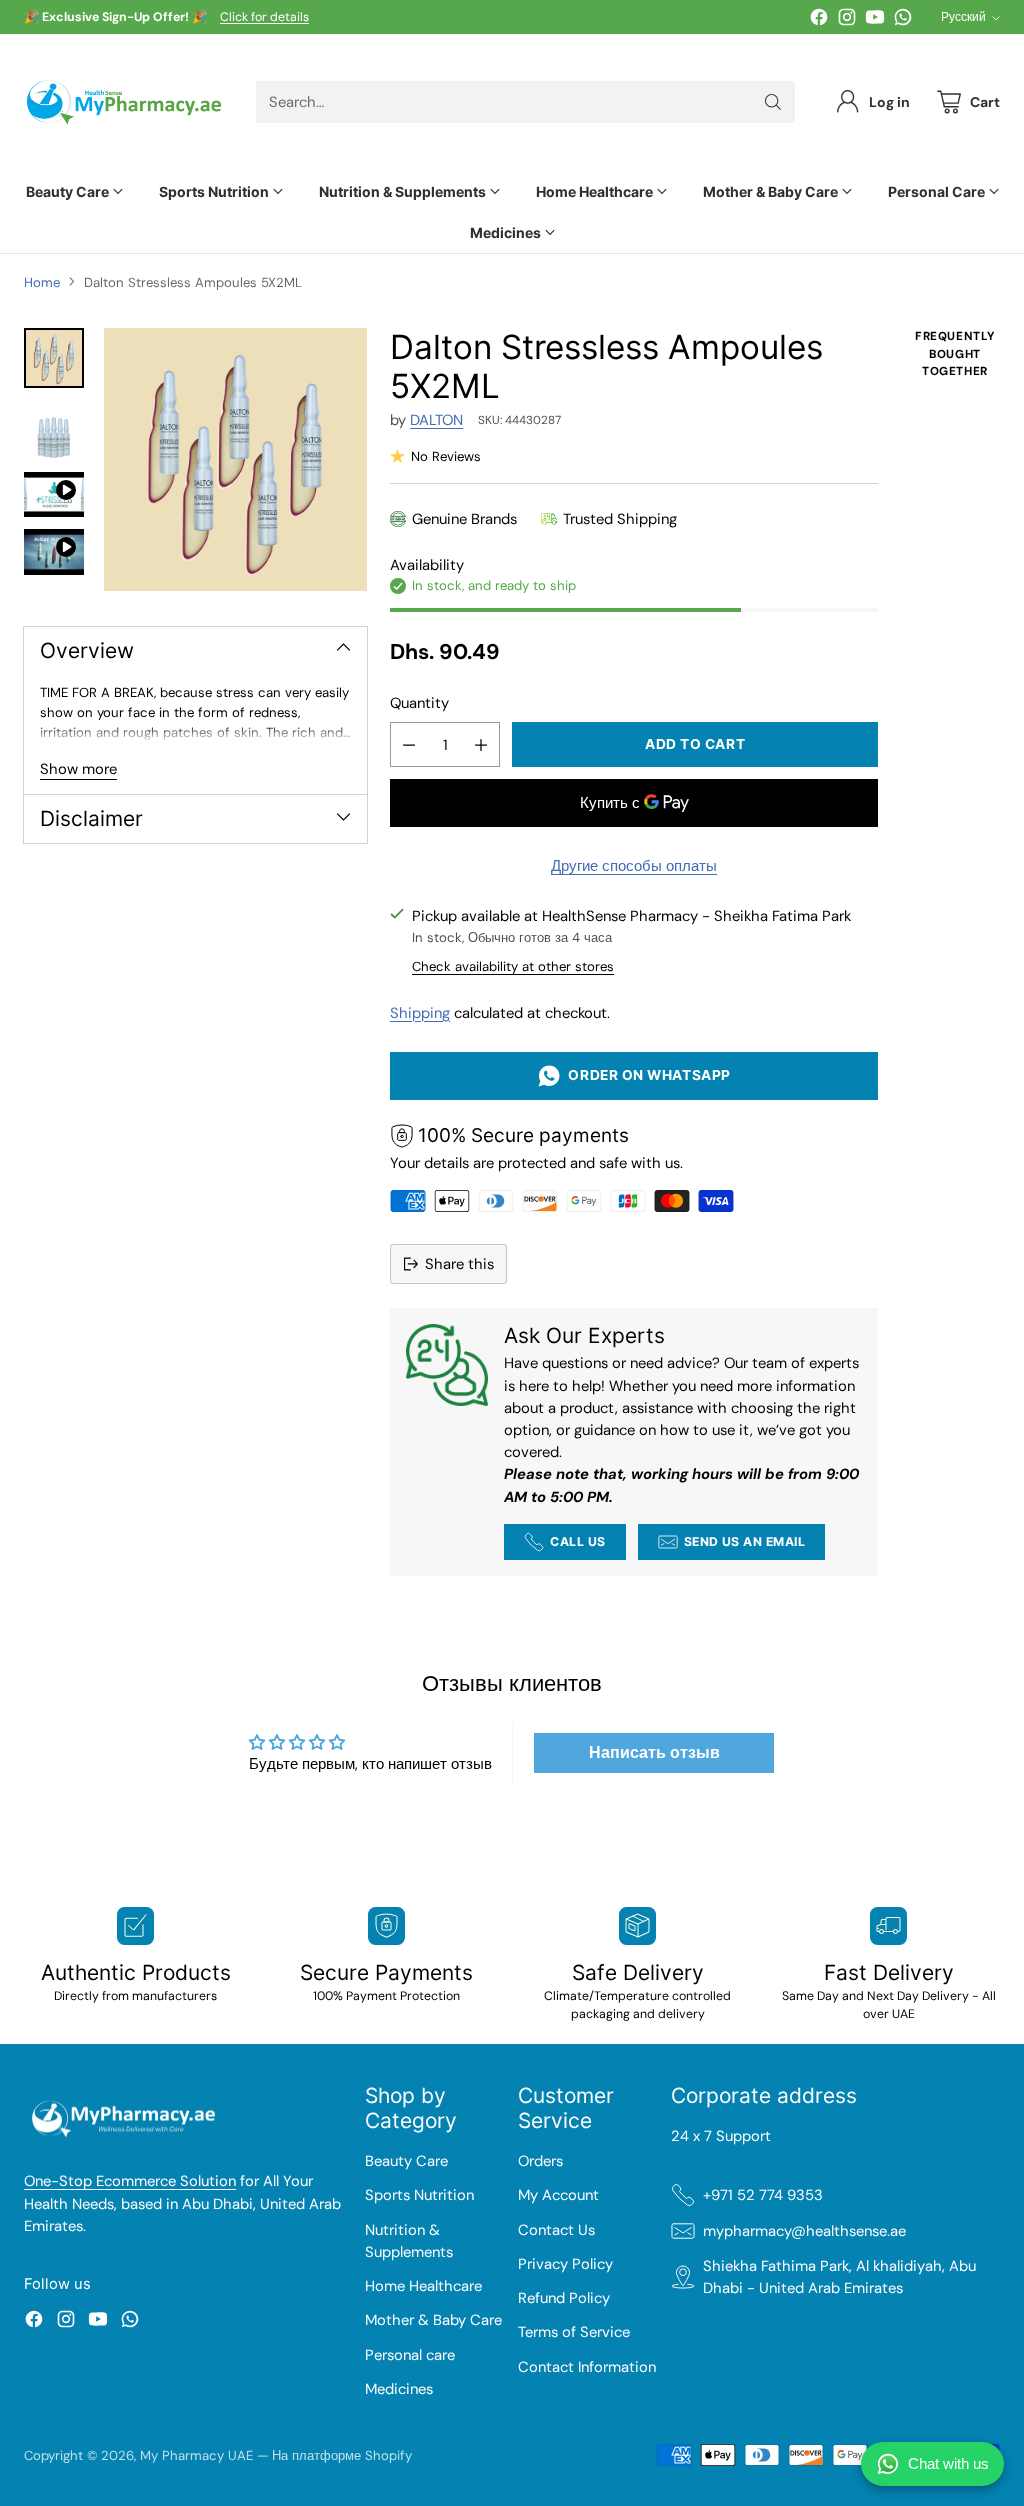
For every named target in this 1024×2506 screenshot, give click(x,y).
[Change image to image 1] (54, 358)
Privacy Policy (565, 2264)
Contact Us (556, 2230)
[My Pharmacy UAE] (124, 102)
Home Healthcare (423, 2286)
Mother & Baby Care (433, 2320)
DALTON (436, 420)
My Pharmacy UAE (196, 2455)
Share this (459, 1264)
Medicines (399, 2389)
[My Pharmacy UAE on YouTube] (875, 20)
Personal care (410, 2355)
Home (42, 282)
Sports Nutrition (419, 2195)
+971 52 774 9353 (763, 2195)
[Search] (773, 102)
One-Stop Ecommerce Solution (130, 2181)
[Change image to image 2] (54, 430)
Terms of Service (574, 2332)
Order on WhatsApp (645, 1075)
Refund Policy (564, 2298)
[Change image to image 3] (54, 494)
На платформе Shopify (342, 2455)
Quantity (419, 703)
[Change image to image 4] (54, 551)
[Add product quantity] (481, 744)
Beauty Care (406, 2161)
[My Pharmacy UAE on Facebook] (819, 20)
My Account (558, 2195)
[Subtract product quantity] (409, 744)
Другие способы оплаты (634, 866)
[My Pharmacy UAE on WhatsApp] (903, 20)
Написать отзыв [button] (654, 1752)
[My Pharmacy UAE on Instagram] (847, 20)
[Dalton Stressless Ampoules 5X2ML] (235, 459)
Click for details (264, 18)
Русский (963, 17)
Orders (540, 2161)
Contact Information (587, 2367)
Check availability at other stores (513, 966)
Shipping (420, 1013)
